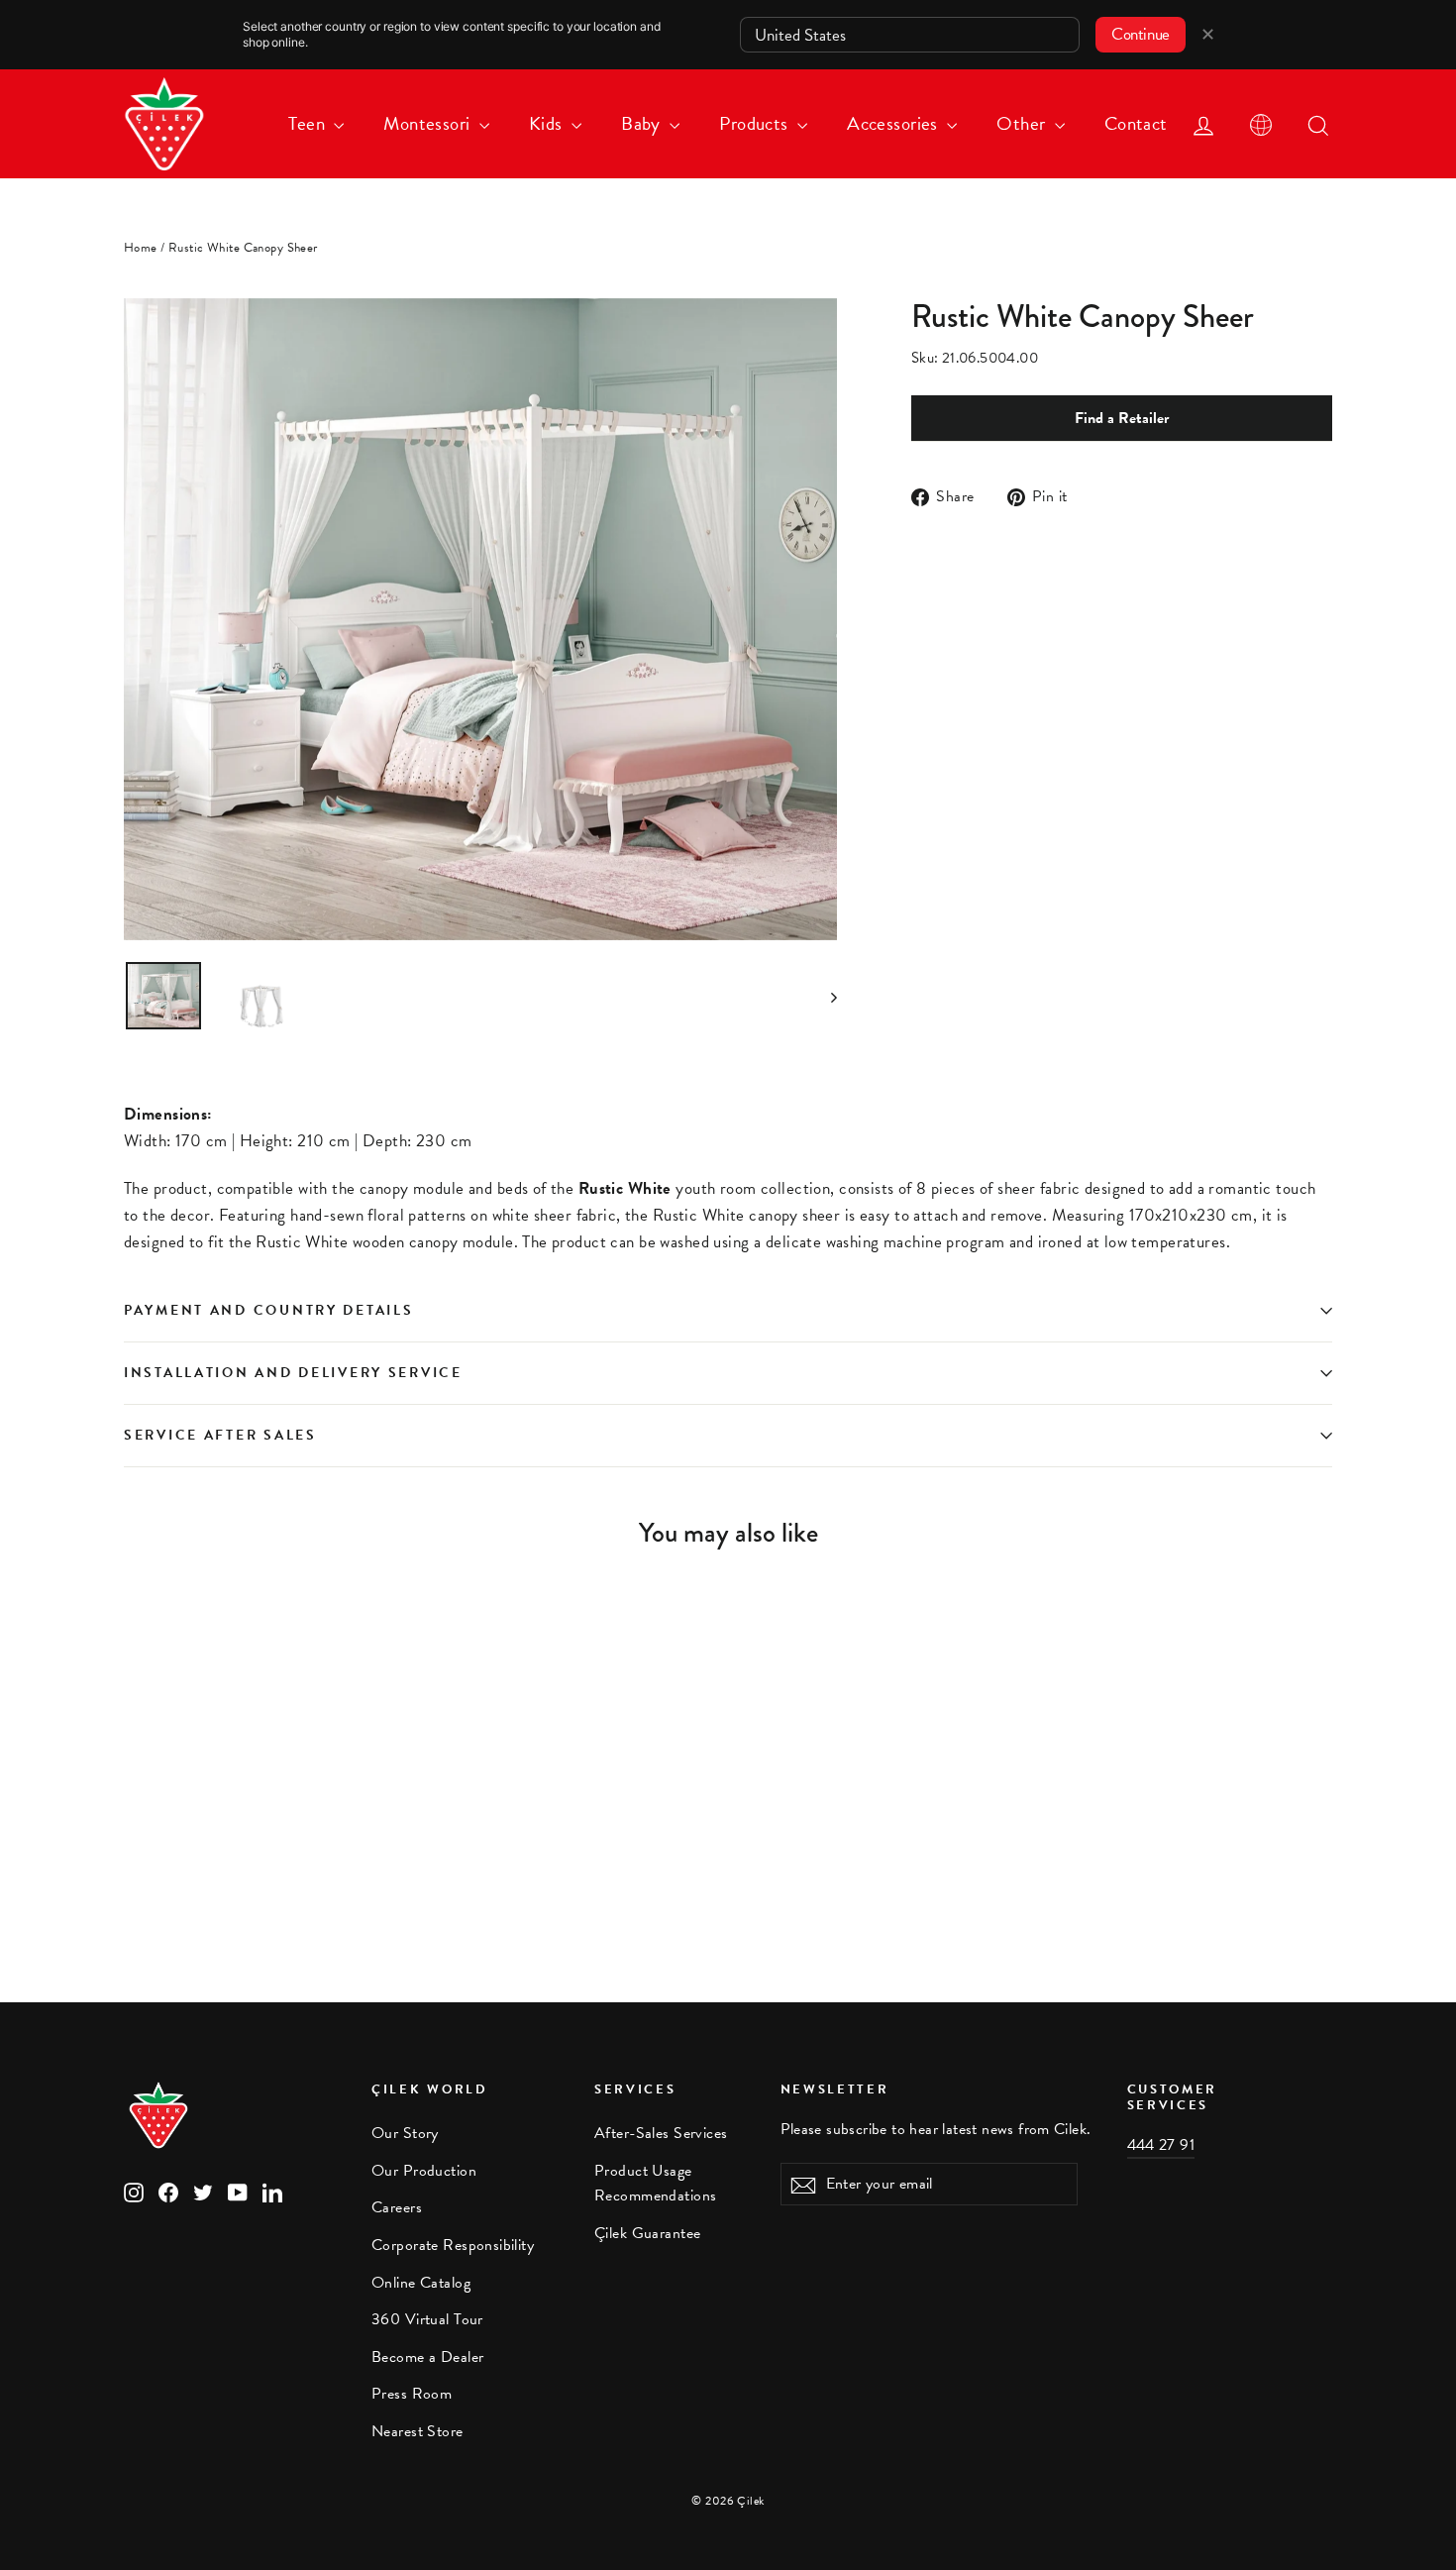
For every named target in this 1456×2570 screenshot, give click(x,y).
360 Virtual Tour (427, 2319)
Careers (397, 2207)
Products (756, 123)
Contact (1136, 123)
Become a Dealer (427, 2357)
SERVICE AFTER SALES (220, 1435)
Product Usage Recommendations (655, 2183)
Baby (643, 123)
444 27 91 (1161, 2145)
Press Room (412, 2394)
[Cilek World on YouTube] (238, 2191)
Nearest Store (417, 2431)
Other (1023, 123)
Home (141, 248)
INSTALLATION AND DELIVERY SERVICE (293, 1373)
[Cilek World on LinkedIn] (272, 2191)
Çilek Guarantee (647, 2233)
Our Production (424, 2171)
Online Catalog (421, 2283)
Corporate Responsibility (453, 2245)
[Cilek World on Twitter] (203, 2191)
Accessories (894, 123)
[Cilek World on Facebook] (168, 2191)
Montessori (429, 123)
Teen (309, 123)
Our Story (405, 2133)
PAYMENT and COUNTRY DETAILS (271, 1310)
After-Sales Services (661, 2133)
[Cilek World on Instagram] (134, 2191)
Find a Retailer (1122, 418)
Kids (548, 123)
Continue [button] (1141, 34)
